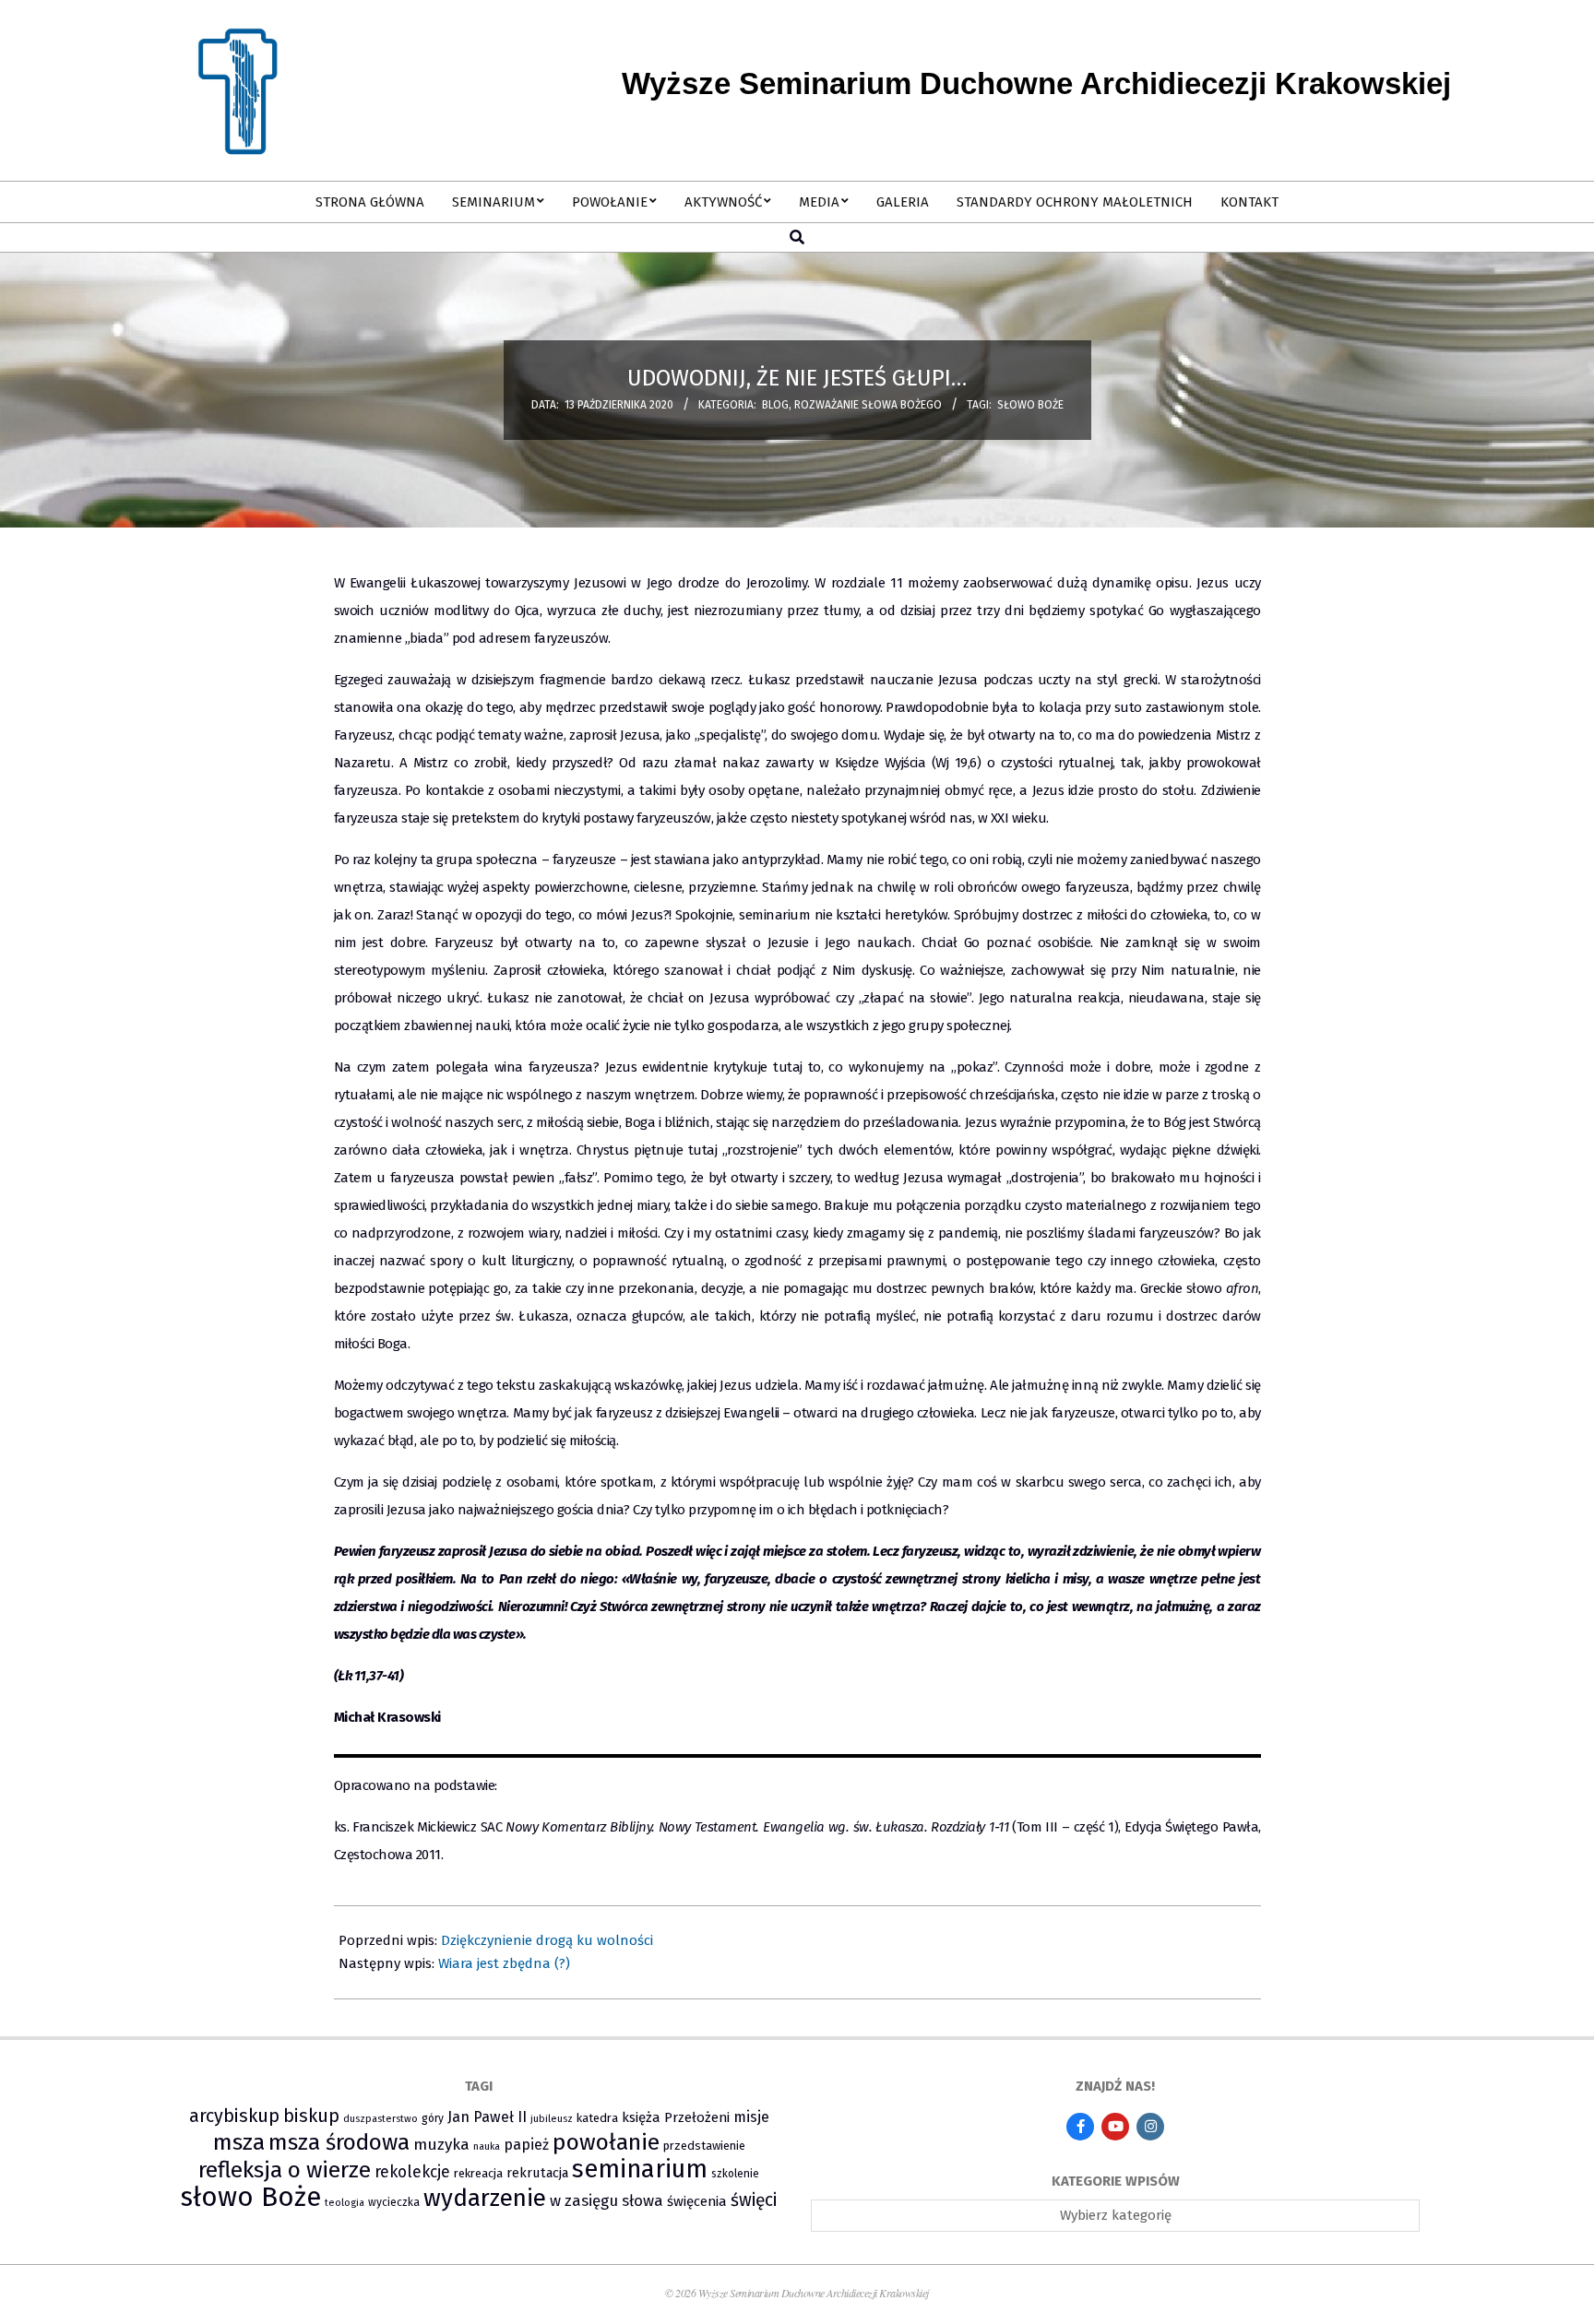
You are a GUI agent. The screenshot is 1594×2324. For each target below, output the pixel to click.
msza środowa (339, 2142)
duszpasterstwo (381, 2119)
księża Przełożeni (676, 2117)
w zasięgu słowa (607, 2200)
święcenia (697, 2201)
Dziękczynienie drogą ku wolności (547, 1940)
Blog (775, 405)
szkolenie (735, 2174)
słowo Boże (1030, 405)
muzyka (441, 2145)
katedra (597, 2118)
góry (433, 2118)
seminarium (640, 2169)
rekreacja (478, 2173)
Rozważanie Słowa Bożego (868, 405)
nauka (487, 2146)
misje (751, 2117)
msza (239, 2142)
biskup (311, 2116)
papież (526, 2145)
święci (754, 2200)
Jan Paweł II (487, 2117)
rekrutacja (537, 2173)
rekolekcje (412, 2172)
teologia (345, 2203)
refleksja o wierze (285, 2170)
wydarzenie (485, 2198)
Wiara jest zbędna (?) (504, 1963)
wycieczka (394, 2202)
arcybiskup (234, 2116)
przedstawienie (704, 2146)
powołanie (606, 2142)
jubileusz (552, 2119)
